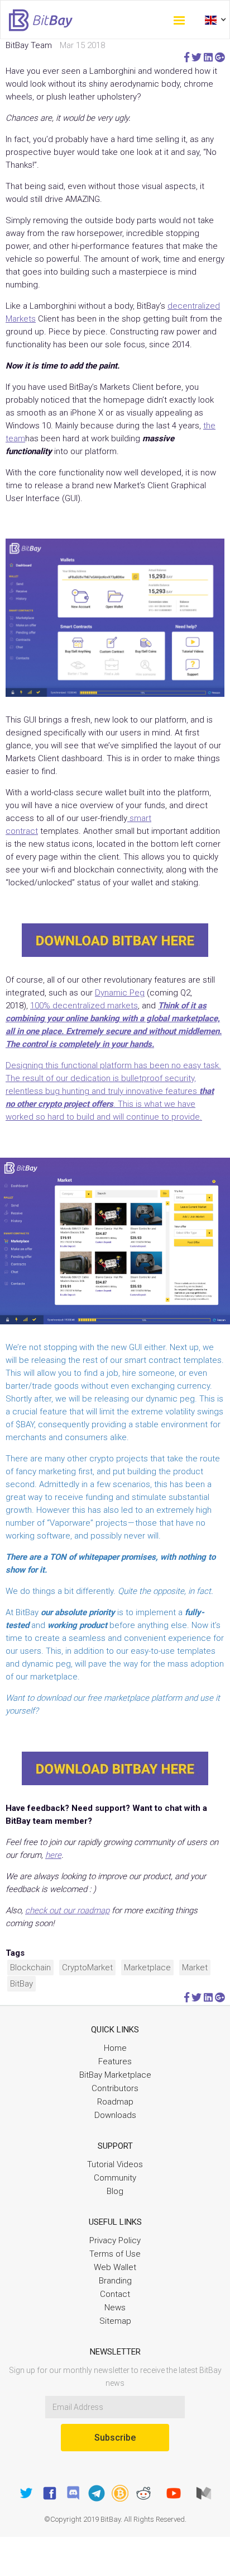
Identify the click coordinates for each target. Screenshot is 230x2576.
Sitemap (115, 2321)
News (115, 2308)
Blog (115, 2191)
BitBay (21, 1984)
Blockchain (30, 1968)
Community (115, 2178)
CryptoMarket (87, 1968)
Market (195, 1968)
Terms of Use (115, 2254)
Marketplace (147, 1968)
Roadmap (115, 2102)
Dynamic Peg (120, 993)
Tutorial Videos (115, 2164)
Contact (115, 2294)
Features (115, 2061)
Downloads (115, 2115)
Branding (115, 2281)
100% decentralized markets (84, 1006)
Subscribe (115, 2438)
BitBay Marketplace (115, 2075)
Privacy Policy (115, 2240)
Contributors (115, 2088)
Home (115, 2048)
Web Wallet (115, 2267)
